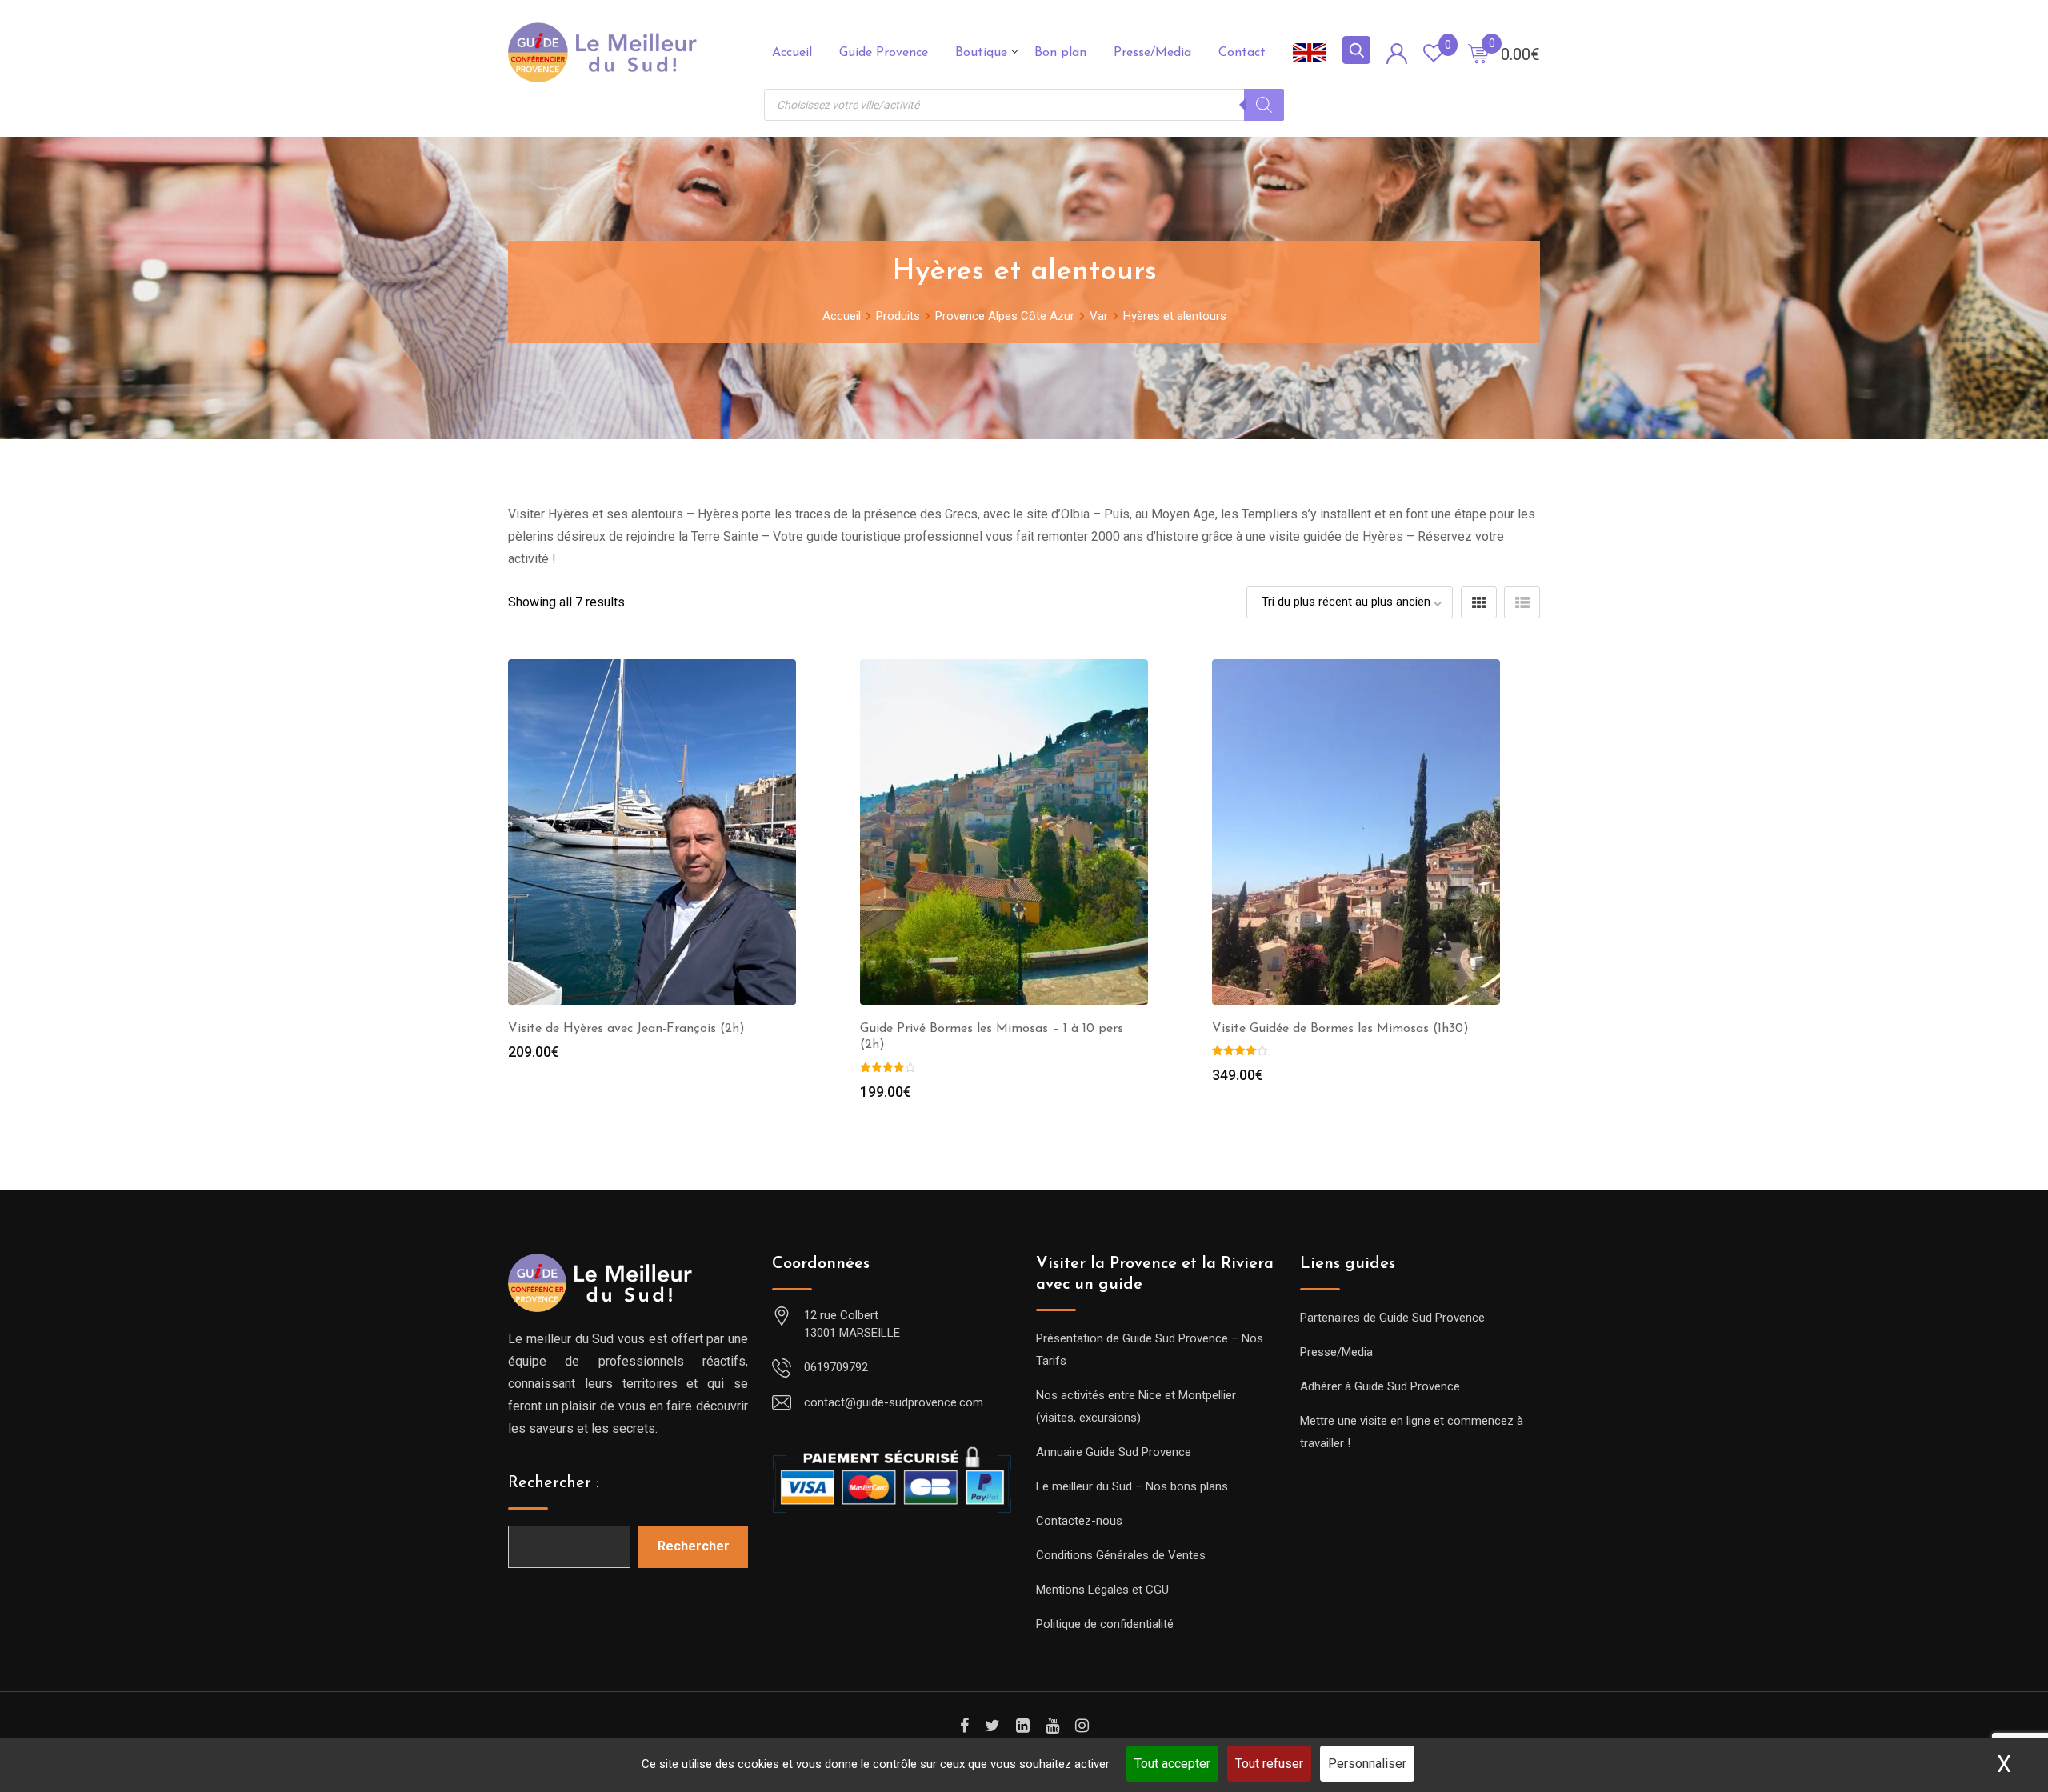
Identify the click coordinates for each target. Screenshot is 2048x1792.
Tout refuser (1269, 1764)
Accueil (792, 53)
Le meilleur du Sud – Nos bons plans (1132, 1486)
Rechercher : (554, 1483)
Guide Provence (884, 53)
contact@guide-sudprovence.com (894, 1402)
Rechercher (694, 1546)
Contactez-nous (1079, 1521)
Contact (1242, 53)
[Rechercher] (1264, 105)
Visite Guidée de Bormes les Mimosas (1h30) (1340, 1029)
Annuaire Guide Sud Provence (1114, 1452)
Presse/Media (1152, 53)
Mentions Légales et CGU (1102, 1590)
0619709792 (836, 1367)
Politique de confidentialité (1105, 1624)
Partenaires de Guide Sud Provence (1392, 1318)
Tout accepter (1172, 1764)
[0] (1478, 53)
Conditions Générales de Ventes (1121, 1555)
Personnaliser (1367, 1764)
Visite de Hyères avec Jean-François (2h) (626, 1029)
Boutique (981, 53)
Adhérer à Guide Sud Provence (1380, 1386)
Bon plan (1060, 53)
